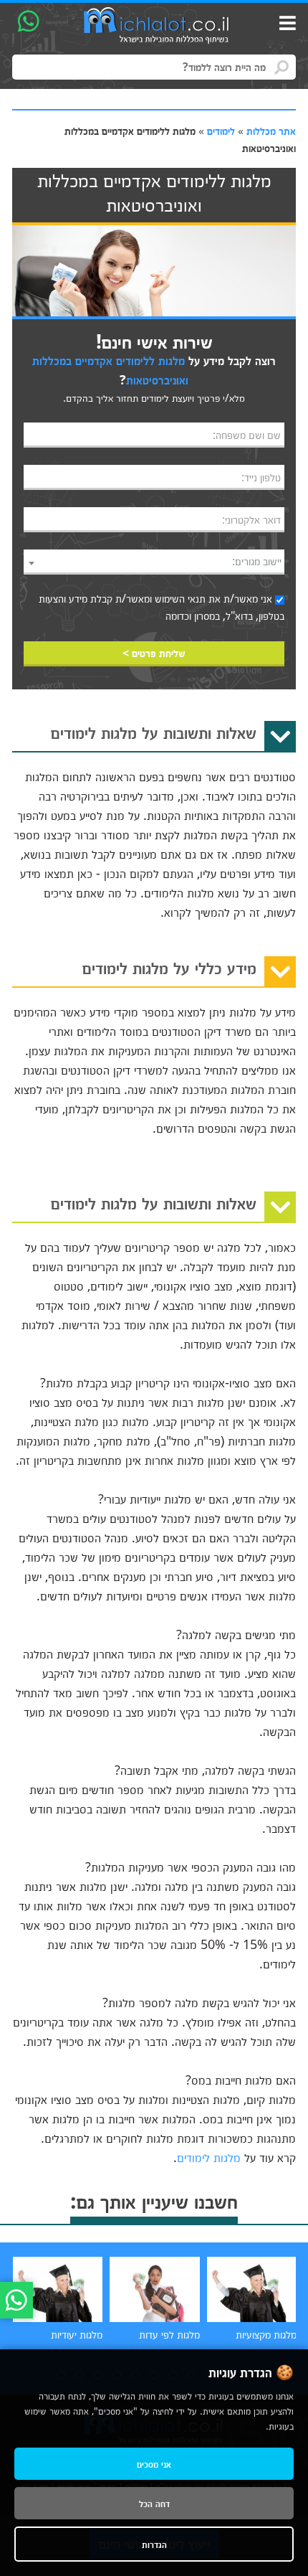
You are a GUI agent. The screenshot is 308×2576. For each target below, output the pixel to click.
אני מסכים (154, 2464)
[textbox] (154, 561)
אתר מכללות (271, 131)
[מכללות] (157, 26)
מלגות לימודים (209, 2157)
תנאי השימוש (180, 598)
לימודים (221, 131)
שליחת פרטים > (154, 653)
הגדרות (154, 2544)
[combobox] (154, 562)
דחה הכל (154, 2503)
